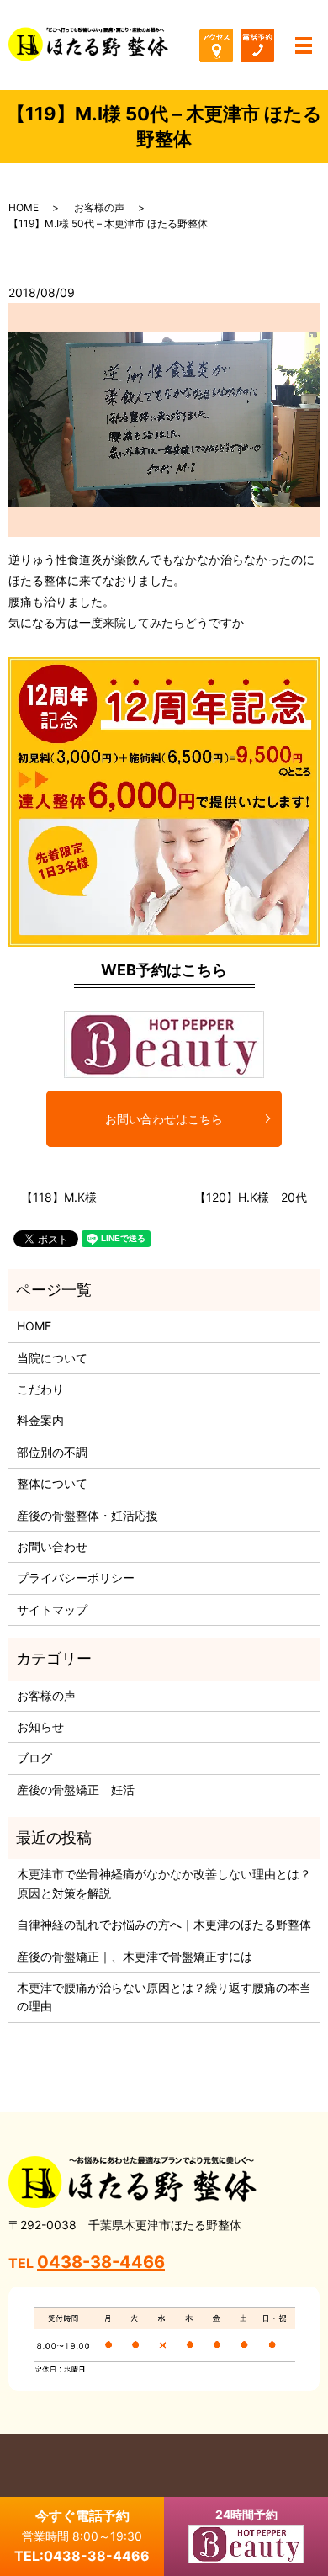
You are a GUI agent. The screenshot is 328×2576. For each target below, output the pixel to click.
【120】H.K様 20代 (251, 1197)
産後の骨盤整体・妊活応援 (87, 1515)
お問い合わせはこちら (164, 1119)
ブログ (34, 1758)
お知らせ (40, 1726)
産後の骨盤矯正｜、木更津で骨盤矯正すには (135, 1956)
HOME (24, 207)
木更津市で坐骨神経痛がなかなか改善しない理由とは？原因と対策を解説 (164, 1883)
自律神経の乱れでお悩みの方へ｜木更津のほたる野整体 (164, 1924)
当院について (52, 1358)
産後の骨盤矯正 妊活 (76, 1790)
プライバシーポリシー (76, 1577)
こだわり (40, 1389)
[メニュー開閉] (304, 45)
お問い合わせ (52, 1546)
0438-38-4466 (101, 2262)
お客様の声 (99, 207)
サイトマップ (52, 1609)
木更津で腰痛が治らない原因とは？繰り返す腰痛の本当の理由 (164, 1997)
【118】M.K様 (59, 1197)
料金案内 (40, 1420)
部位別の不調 (52, 1452)
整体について (52, 1483)
